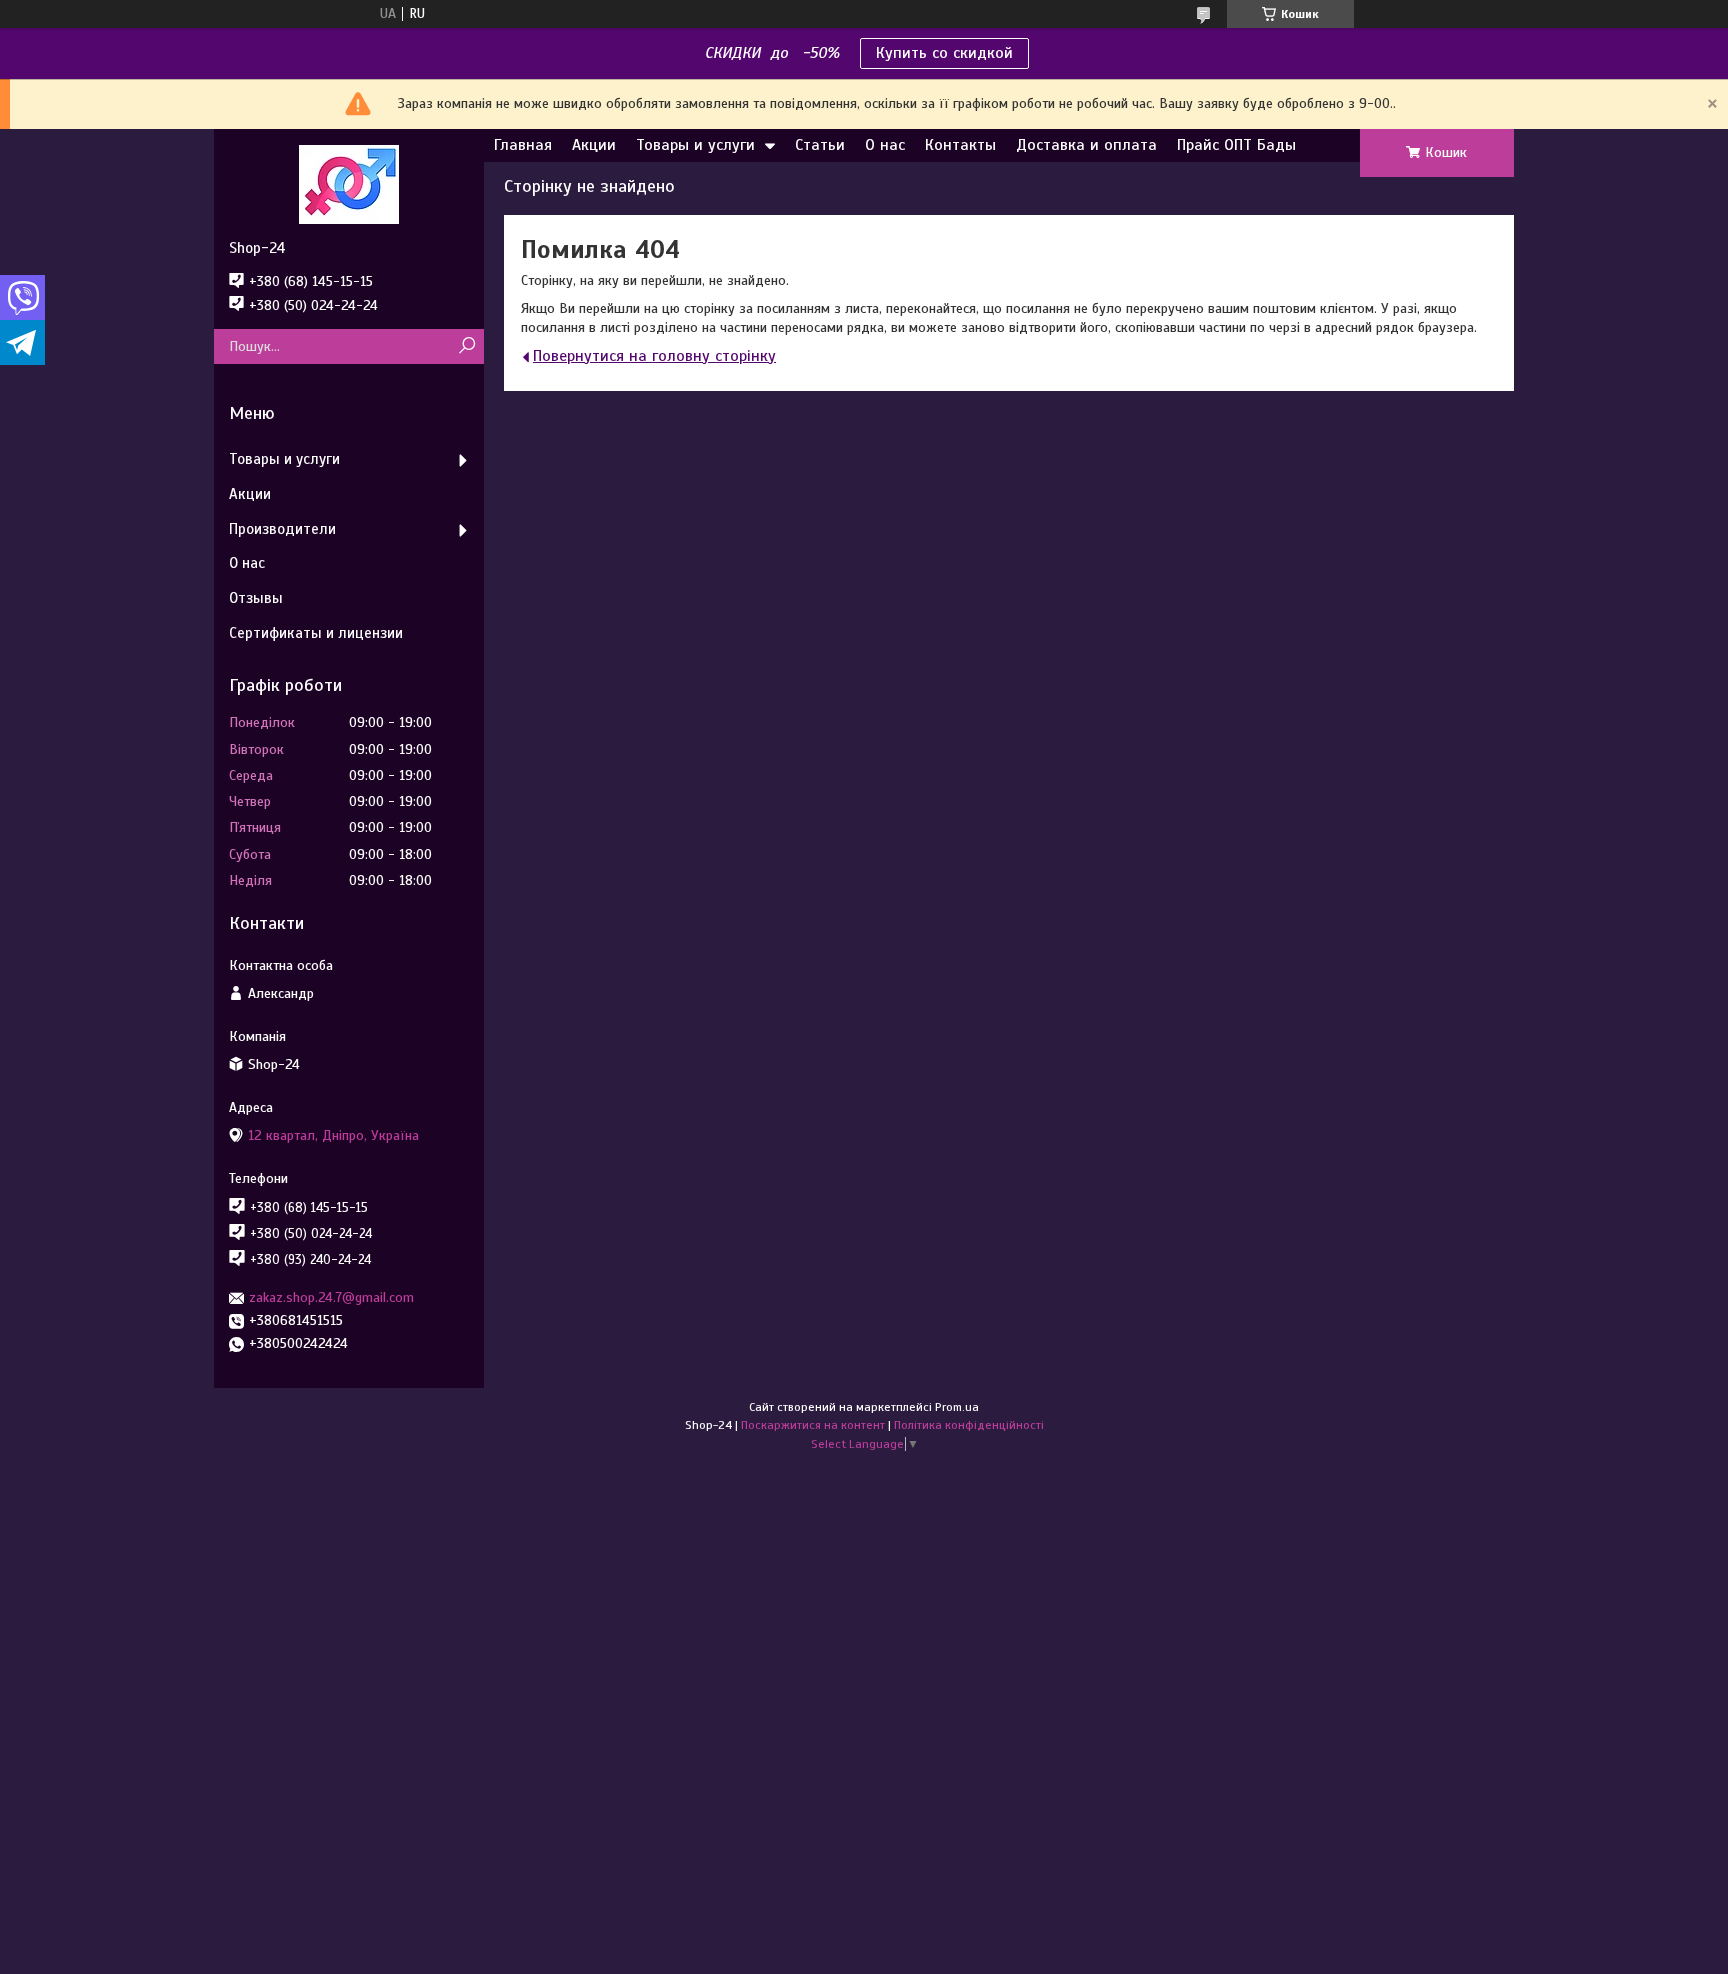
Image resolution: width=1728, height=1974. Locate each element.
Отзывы (256, 598)
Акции (594, 145)
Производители (282, 529)
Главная (523, 145)
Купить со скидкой (944, 53)
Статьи (820, 145)
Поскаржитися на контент (813, 1425)
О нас (885, 145)
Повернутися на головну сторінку (654, 356)
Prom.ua (957, 1407)
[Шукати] (466, 346)
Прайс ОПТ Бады (1236, 145)
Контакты (960, 145)
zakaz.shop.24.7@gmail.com (331, 1297)
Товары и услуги (695, 145)
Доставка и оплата (1086, 145)
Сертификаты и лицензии (316, 633)
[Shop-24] (349, 184)
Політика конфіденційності (969, 1425)
